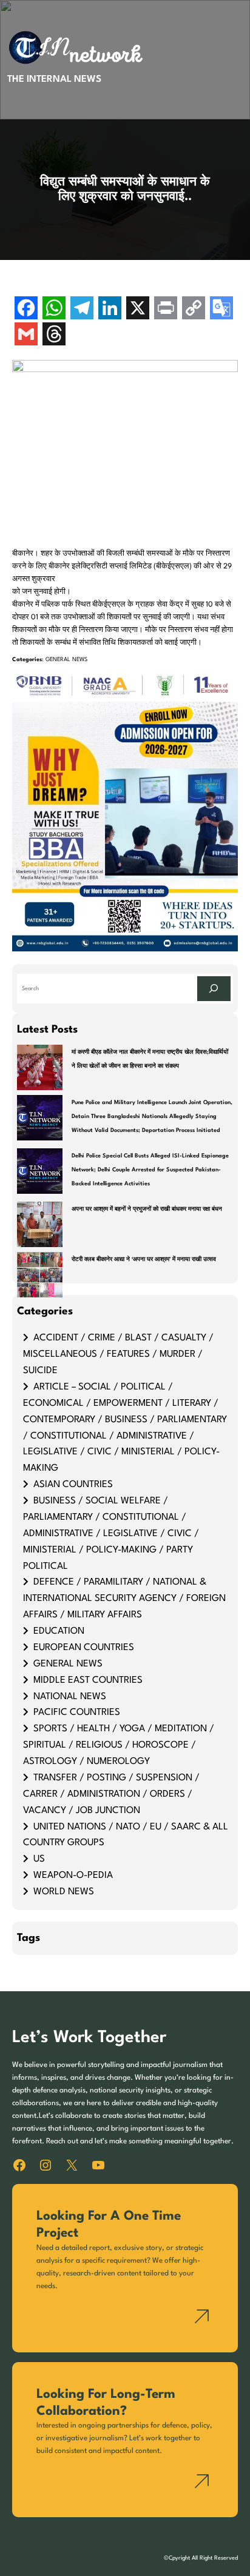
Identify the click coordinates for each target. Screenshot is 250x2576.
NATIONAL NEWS (70, 1697)
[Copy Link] (194, 309)
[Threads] (54, 335)
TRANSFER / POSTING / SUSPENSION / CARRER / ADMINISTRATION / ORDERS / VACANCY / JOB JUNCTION (111, 1794)
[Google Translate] (221, 309)
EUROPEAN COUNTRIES (84, 1648)
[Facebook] (26, 309)
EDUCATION (59, 1631)
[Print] (166, 309)
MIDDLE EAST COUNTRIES (88, 1680)
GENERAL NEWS (66, 660)
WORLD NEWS (64, 1892)
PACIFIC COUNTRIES (77, 1712)
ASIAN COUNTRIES (73, 1485)
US (39, 1859)
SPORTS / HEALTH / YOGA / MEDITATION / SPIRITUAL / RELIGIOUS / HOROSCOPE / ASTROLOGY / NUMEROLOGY (119, 1745)
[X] (138, 309)
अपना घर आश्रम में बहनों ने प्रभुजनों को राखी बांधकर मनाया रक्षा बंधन (147, 1209)
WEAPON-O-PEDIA (73, 1875)
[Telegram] (82, 309)
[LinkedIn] (110, 309)
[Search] (214, 989)
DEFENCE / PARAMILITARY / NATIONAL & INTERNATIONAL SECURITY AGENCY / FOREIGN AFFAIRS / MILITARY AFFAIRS (124, 1599)
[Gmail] (26, 335)
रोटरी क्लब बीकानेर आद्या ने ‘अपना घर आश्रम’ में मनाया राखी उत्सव (144, 1260)
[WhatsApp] (54, 309)
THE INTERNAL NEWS (54, 79)
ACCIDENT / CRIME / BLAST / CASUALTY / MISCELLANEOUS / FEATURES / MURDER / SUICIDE (118, 1354)
